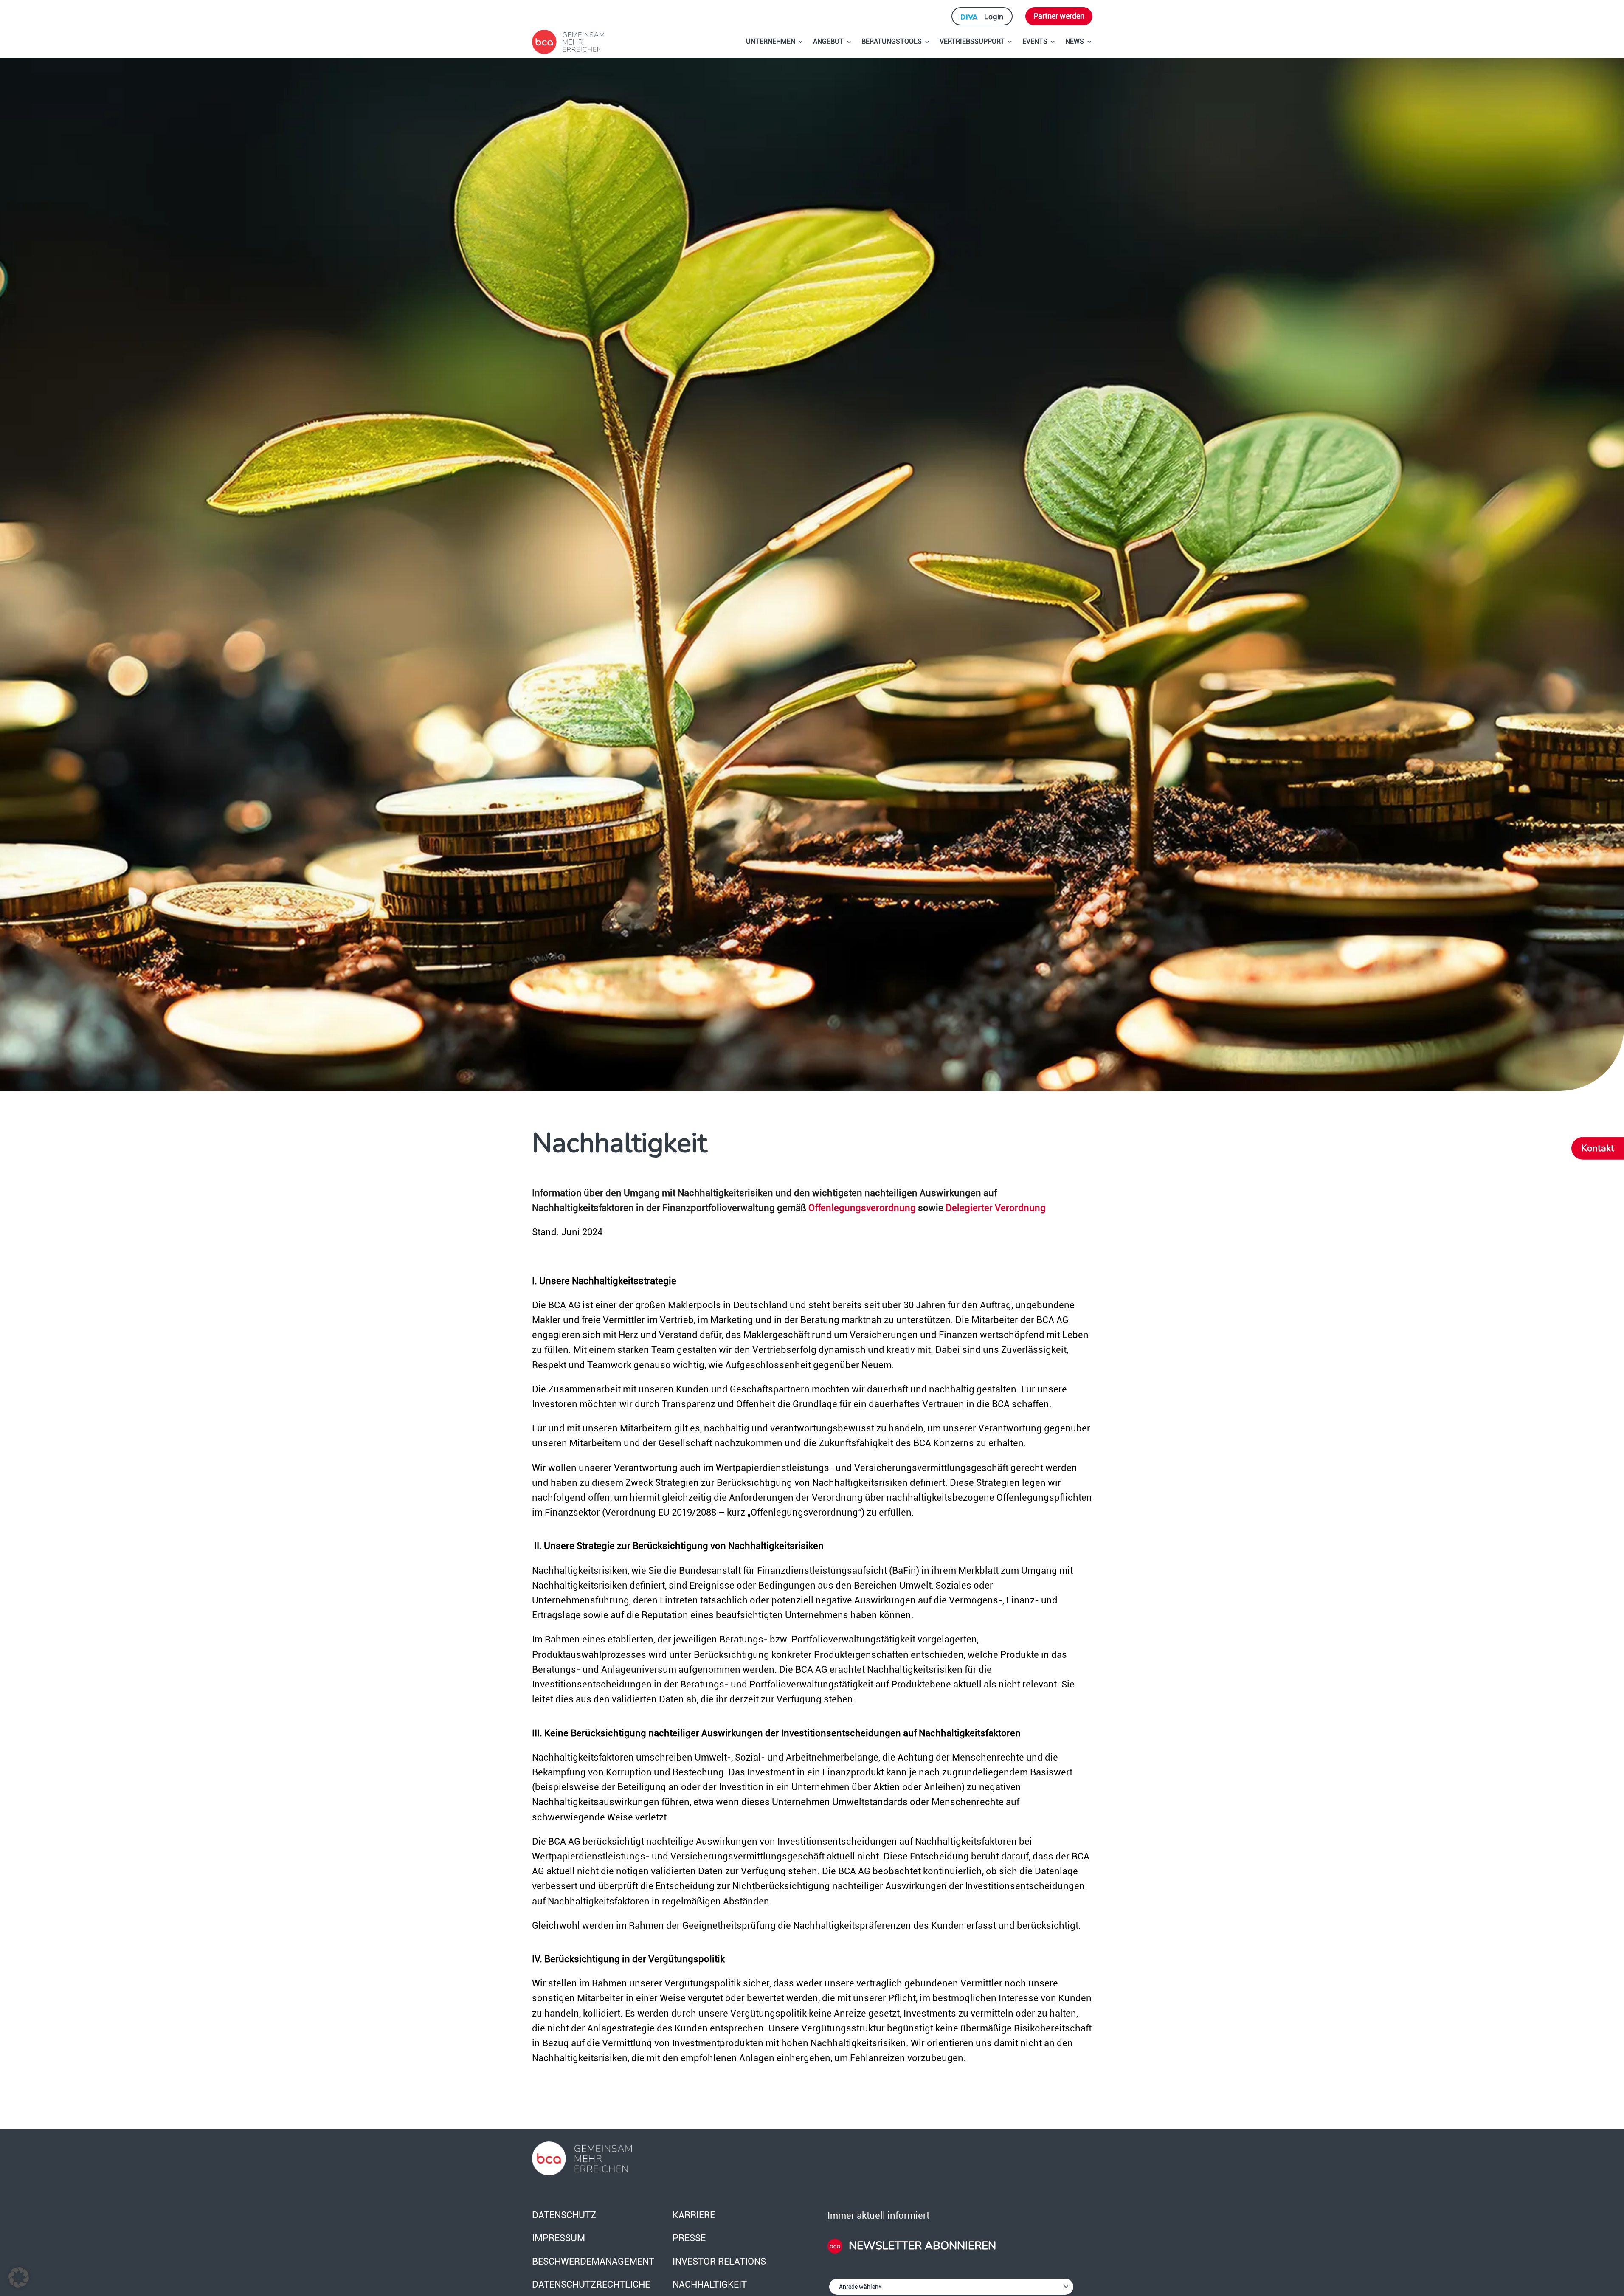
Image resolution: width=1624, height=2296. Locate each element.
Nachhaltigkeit (710, 2284)
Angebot (828, 41)
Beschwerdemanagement (593, 2261)
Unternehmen (771, 41)
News (1075, 41)
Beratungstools (892, 41)
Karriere (694, 2215)
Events (1035, 41)
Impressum (559, 2238)
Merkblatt (978, 1571)
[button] (19, 2277)
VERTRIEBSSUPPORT (972, 41)
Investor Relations (719, 2261)
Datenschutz (564, 2215)
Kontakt (1598, 1148)
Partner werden (1059, 16)
